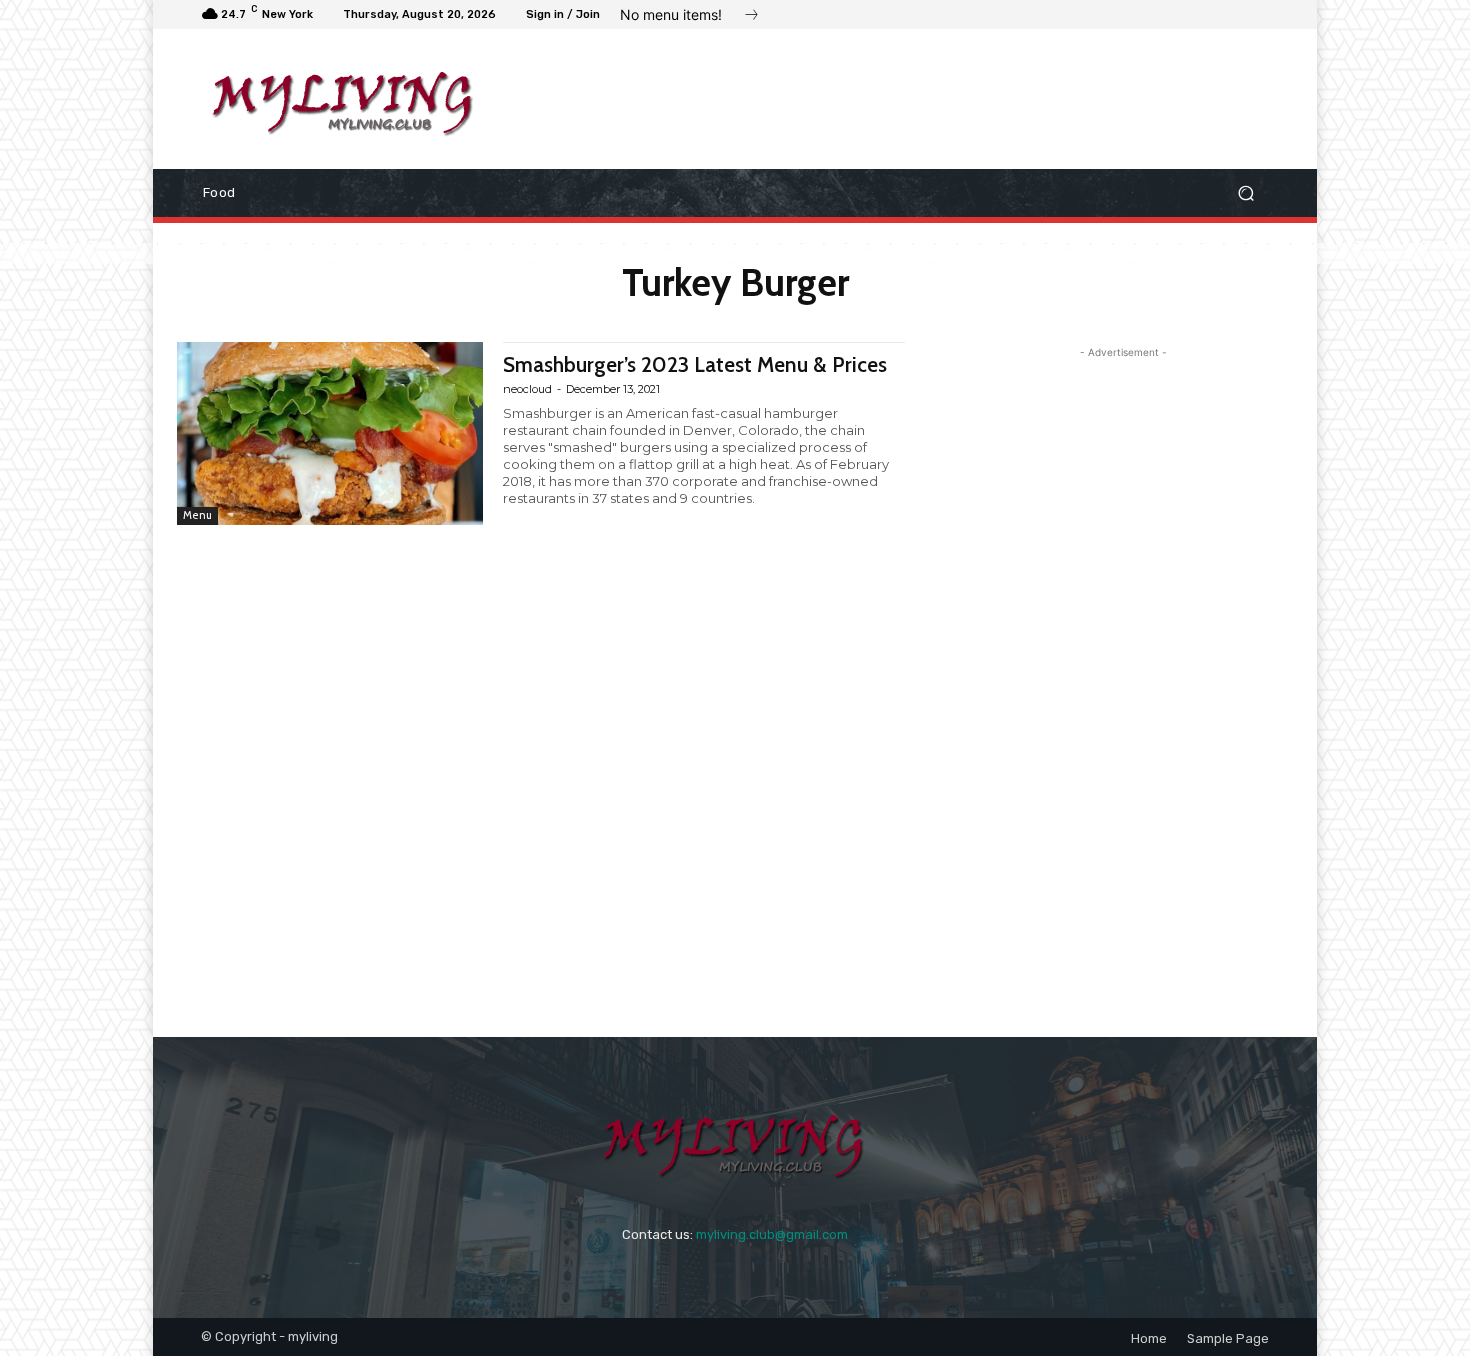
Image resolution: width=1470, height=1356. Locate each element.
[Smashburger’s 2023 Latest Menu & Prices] (330, 433)
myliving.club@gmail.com (772, 1234)
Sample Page (1228, 1338)
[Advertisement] (900, 99)
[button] (1245, 193)
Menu (197, 515)
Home (1149, 1338)
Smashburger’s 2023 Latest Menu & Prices (695, 364)
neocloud (527, 389)
